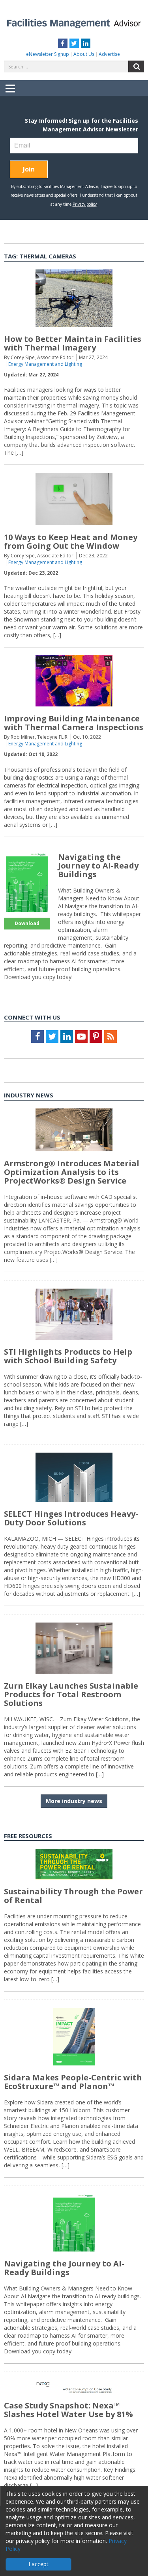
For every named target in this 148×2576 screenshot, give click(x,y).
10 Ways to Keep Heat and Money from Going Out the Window (71, 541)
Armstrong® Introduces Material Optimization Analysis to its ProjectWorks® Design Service (72, 1172)
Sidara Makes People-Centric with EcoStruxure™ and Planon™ (73, 2082)
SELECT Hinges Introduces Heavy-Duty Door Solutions (71, 1518)
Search (136, 66)
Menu (10, 94)
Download (27, 923)
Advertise (109, 54)
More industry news (74, 1801)
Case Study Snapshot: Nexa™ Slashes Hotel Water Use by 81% (68, 2410)
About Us (84, 54)
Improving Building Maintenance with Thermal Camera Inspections (74, 723)
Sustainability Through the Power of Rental (73, 1896)
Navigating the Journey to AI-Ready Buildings (98, 866)
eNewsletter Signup (48, 54)
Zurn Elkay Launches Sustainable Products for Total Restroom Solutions (71, 1694)
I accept (38, 2564)
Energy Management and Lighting (45, 364)
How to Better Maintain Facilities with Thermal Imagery (73, 343)
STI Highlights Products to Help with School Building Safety (68, 1356)
